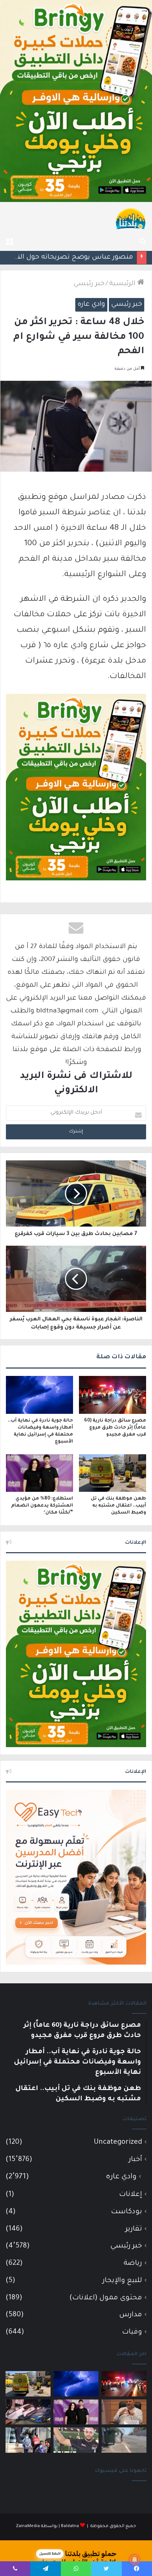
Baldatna (70, 2527)
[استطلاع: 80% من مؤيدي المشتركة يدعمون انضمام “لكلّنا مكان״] (39, 1473)
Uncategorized (118, 2142)
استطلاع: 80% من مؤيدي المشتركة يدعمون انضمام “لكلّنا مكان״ (42, 1506)
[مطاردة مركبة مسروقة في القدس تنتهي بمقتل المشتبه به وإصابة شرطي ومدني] (28, 2412)
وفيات (132, 2332)
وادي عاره (91, 305)
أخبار (135, 2160)
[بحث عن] (143, 242)
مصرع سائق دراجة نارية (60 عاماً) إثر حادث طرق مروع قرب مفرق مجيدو (115, 1428)
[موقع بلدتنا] (131, 218)
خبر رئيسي (89, 284)
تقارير (134, 2229)
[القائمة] (9, 242)
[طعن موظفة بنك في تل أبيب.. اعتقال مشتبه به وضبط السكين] (113, 1473)
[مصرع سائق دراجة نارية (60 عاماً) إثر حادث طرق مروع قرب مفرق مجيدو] (113, 1395)
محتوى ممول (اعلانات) (106, 2298)
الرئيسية (123, 284)
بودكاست (127, 2212)
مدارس (131, 2315)
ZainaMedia (28, 2527)
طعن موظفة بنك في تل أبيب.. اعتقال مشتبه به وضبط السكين (118, 1506)
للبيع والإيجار (122, 2281)
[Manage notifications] (135, 2560)
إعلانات (131, 2195)
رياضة (133, 2263)
